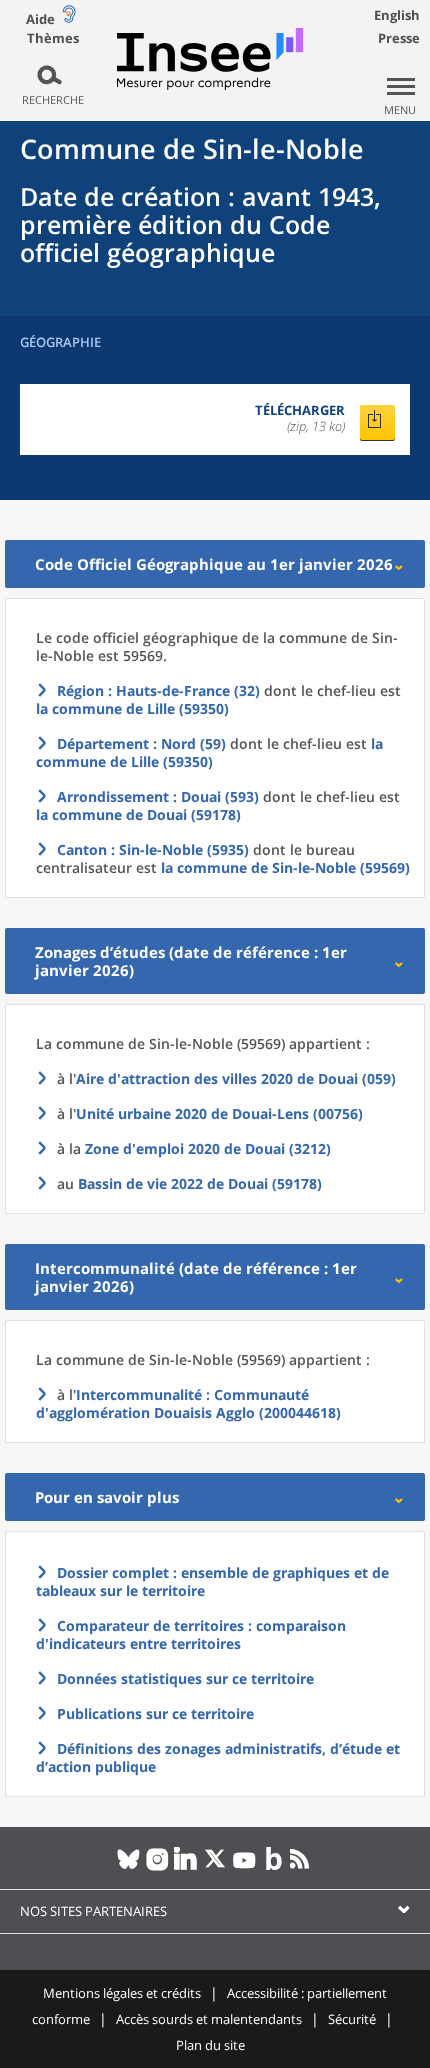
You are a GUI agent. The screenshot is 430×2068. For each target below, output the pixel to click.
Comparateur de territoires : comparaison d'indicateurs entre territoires (191, 1634)
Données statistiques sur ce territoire (185, 1678)
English (397, 15)
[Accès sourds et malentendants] (69, 18)
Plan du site (210, 2045)
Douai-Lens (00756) (219, 1113)
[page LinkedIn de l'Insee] (186, 1867)
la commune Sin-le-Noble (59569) (285, 867)
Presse (399, 38)
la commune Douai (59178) (138, 814)
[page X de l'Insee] (215, 1867)
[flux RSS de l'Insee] (302, 1867)
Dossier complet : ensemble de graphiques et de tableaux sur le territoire (212, 1581)
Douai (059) (236, 1078)
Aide (40, 19)
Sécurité (352, 2019)
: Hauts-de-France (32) (158, 690)
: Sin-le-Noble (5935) (153, 849)
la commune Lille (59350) (132, 708)
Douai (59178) (200, 1183)
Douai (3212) (208, 1148)
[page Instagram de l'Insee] (157, 1867)
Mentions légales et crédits (122, 1993)
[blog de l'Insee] (273, 1867)
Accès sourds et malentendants (209, 2019)
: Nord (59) (141, 743)
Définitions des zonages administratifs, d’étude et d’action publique (218, 1757)
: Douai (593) (158, 796)
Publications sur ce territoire (155, 1713)
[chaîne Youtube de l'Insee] (244, 1867)
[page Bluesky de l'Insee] (128, 1867)
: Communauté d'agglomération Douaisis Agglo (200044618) (188, 1403)
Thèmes (53, 38)
